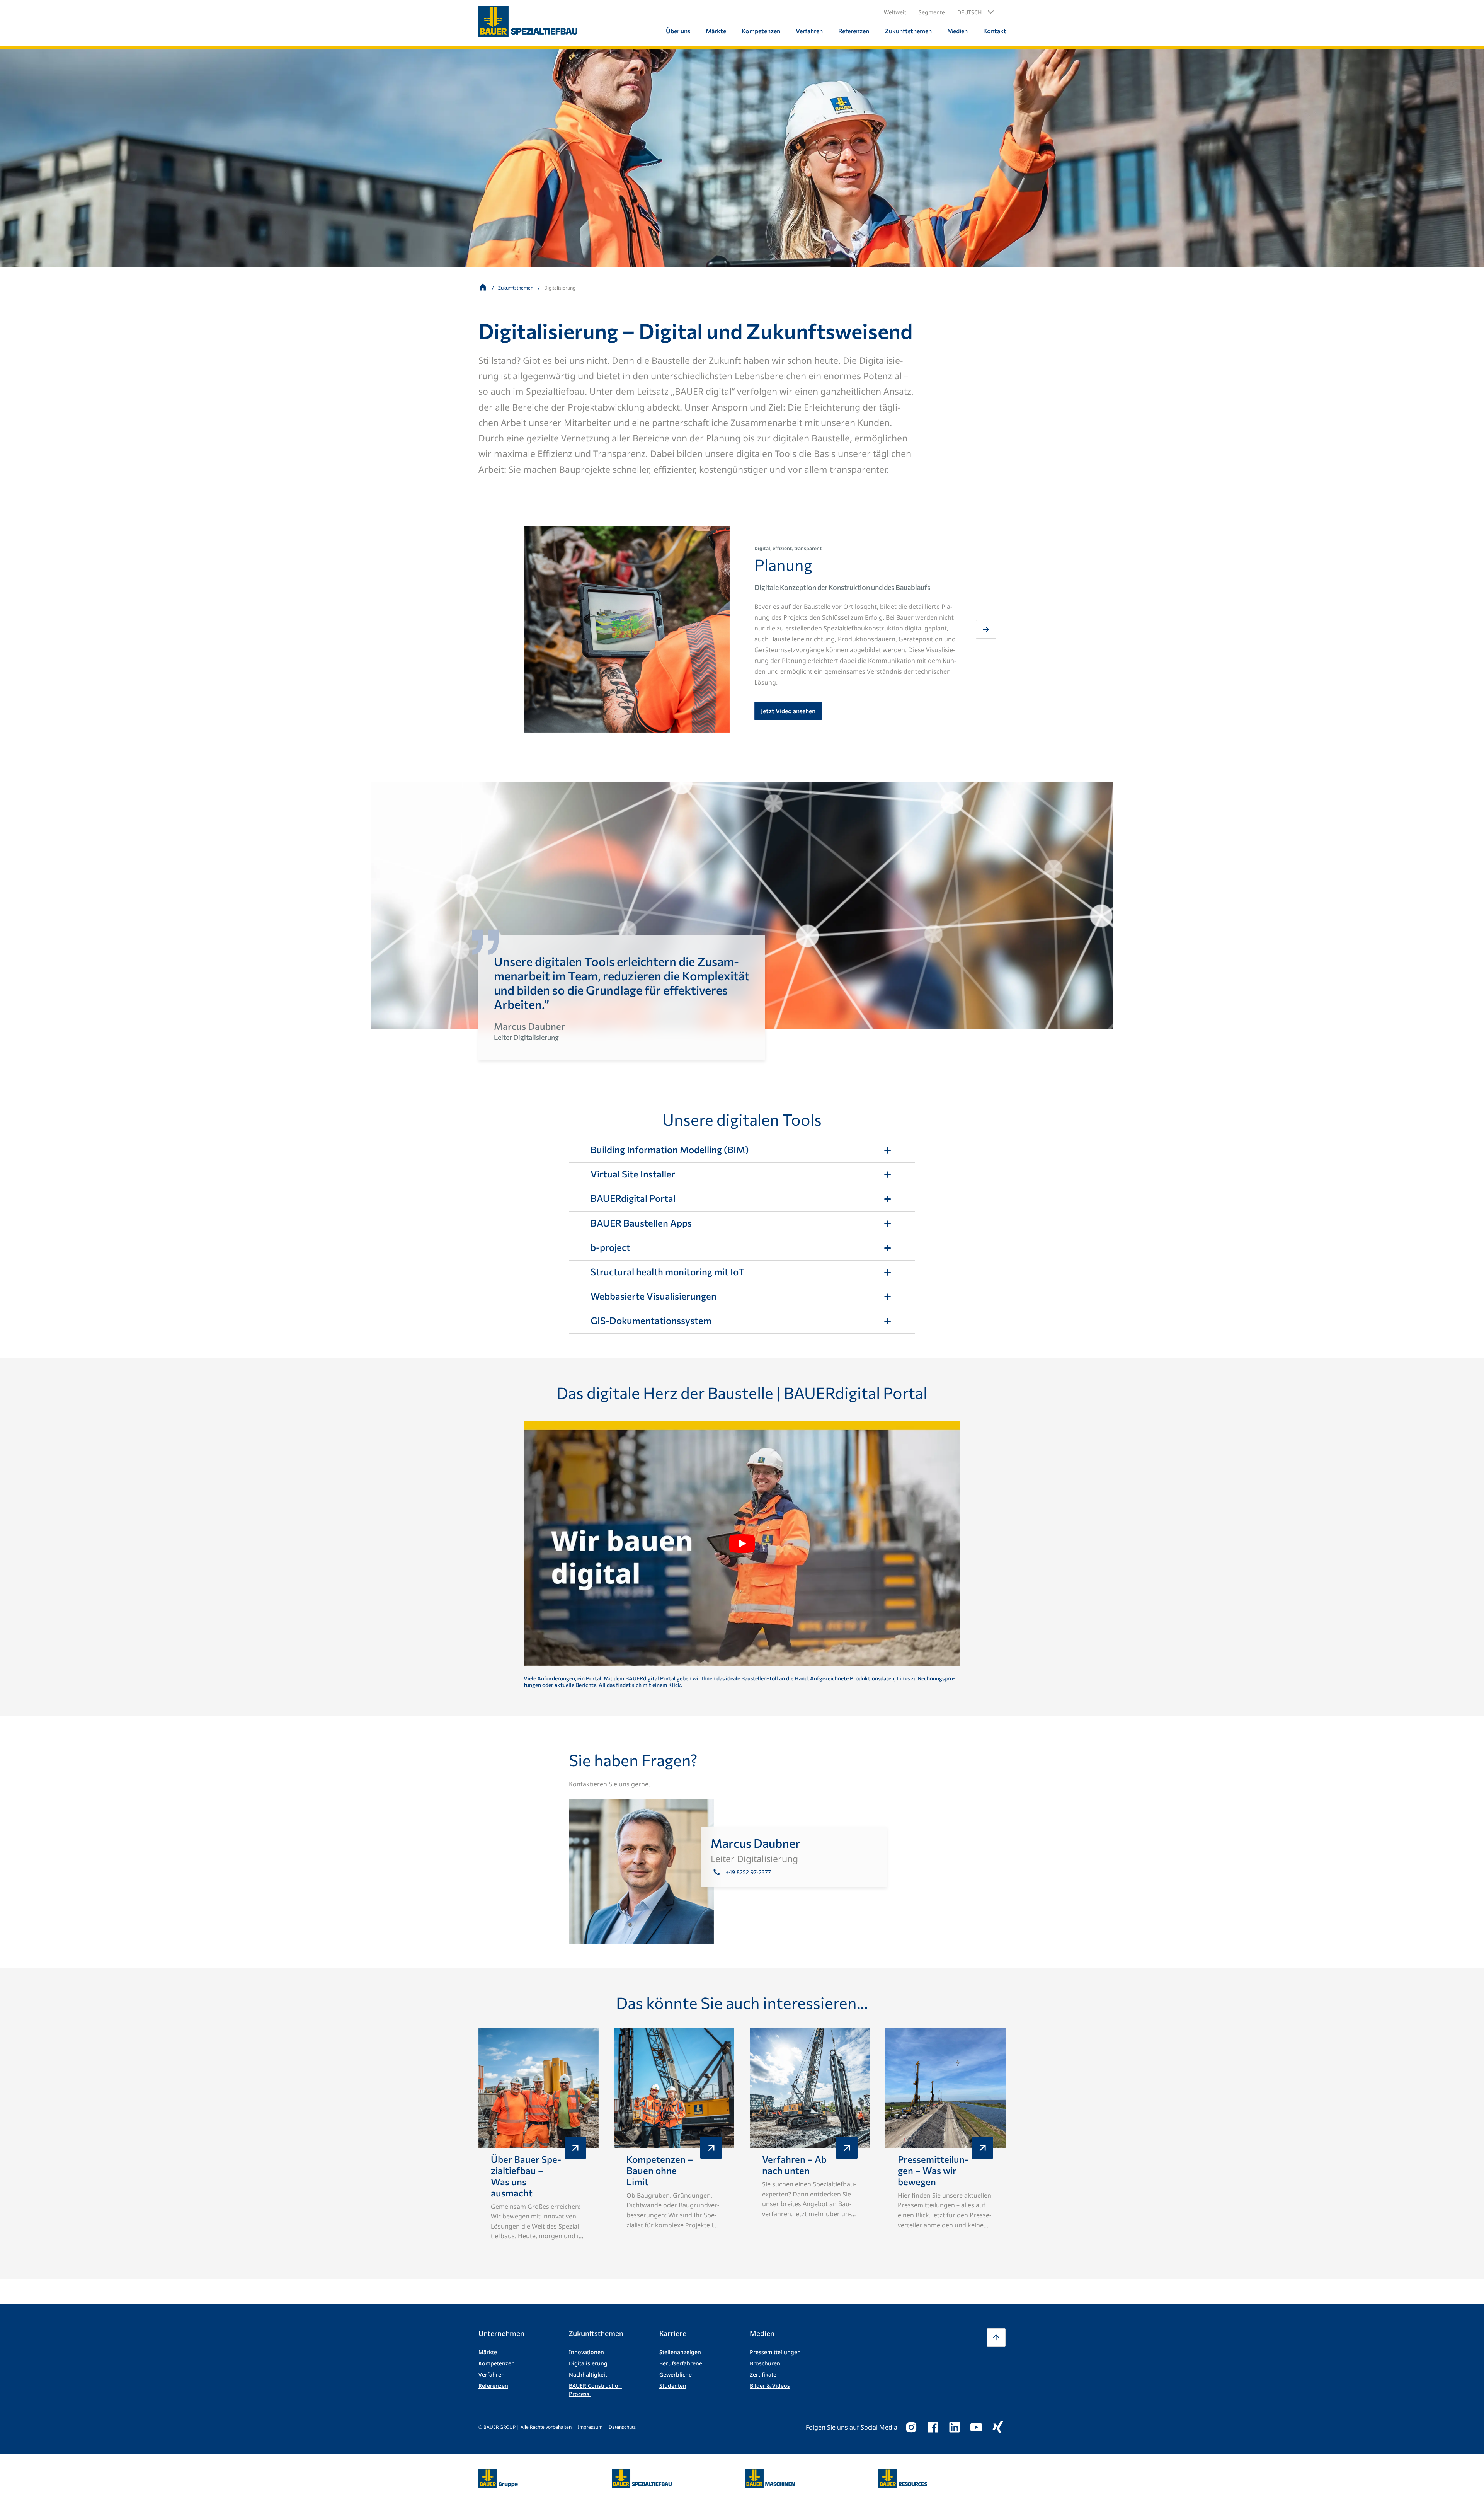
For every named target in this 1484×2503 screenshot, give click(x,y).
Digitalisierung (588, 2363)
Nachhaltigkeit (588, 2374)
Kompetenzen (497, 2363)
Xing (998, 2427)
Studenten (673, 2386)
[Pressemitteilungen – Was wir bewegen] (945, 2141)
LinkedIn (955, 2427)
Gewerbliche (676, 2374)
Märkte (488, 2352)
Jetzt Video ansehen (788, 711)
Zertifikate (763, 2374)
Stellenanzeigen (680, 2352)
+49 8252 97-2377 (748, 1872)
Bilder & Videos (770, 2386)
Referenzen (493, 2386)
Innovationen (586, 2352)
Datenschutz (622, 2427)
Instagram (911, 2427)
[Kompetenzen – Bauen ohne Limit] (674, 2141)
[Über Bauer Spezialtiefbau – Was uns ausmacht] (539, 2141)
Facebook (933, 2427)
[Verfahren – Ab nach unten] (810, 2141)
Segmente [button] (932, 12)
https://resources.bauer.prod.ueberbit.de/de (903, 2474)
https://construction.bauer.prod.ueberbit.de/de (642, 2474)
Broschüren (766, 2363)
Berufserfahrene (681, 2363)
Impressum (590, 2427)
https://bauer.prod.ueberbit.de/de (498, 2474)
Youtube (976, 2427)
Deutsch (969, 12)
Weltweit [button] (895, 12)
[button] (976, 12)
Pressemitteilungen (775, 2352)
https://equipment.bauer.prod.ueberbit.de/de (770, 2474)
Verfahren (492, 2374)
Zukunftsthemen (516, 288)
